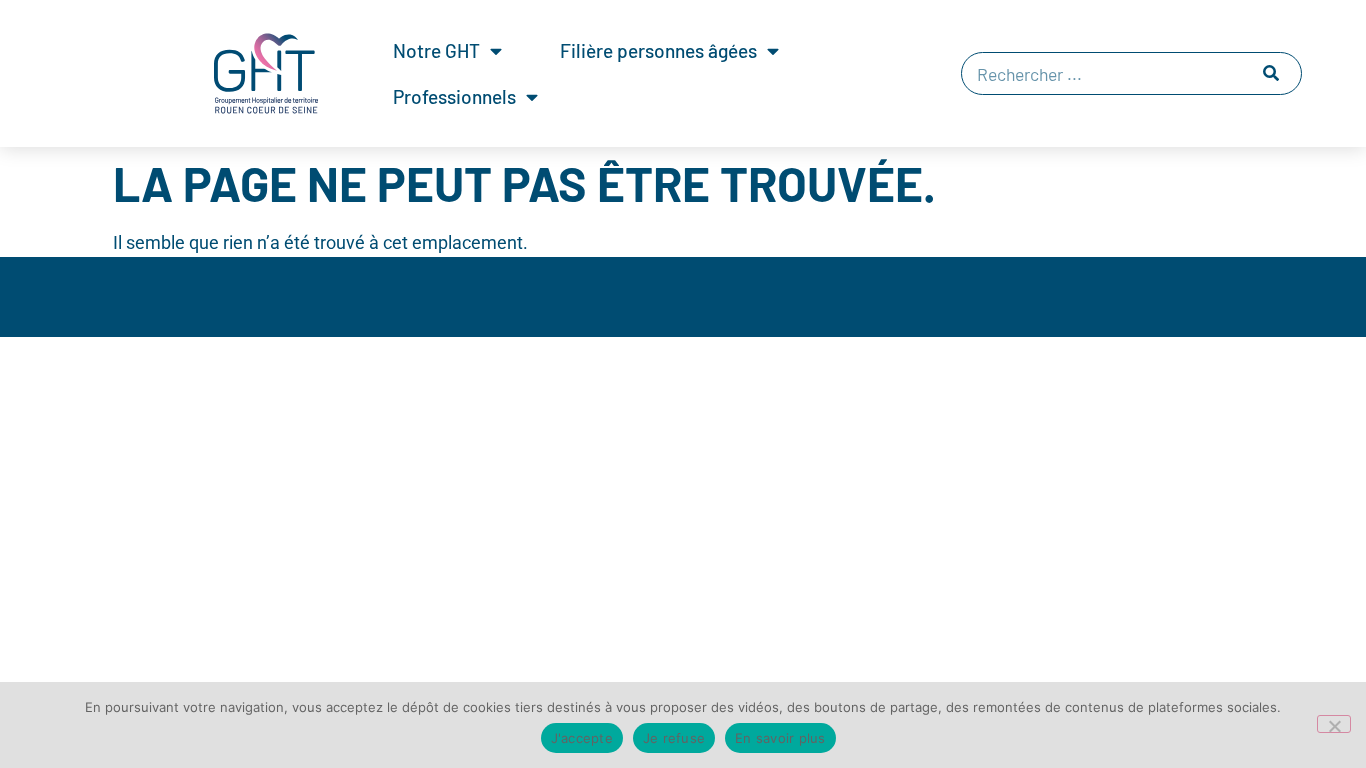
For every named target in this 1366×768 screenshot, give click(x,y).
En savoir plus (780, 738)
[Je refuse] (1334, 724)
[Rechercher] (1271, 73)
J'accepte (582, 738)
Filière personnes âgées (658, 50)
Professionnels (454, 96)
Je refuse (674, 738)
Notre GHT (436, 50)
